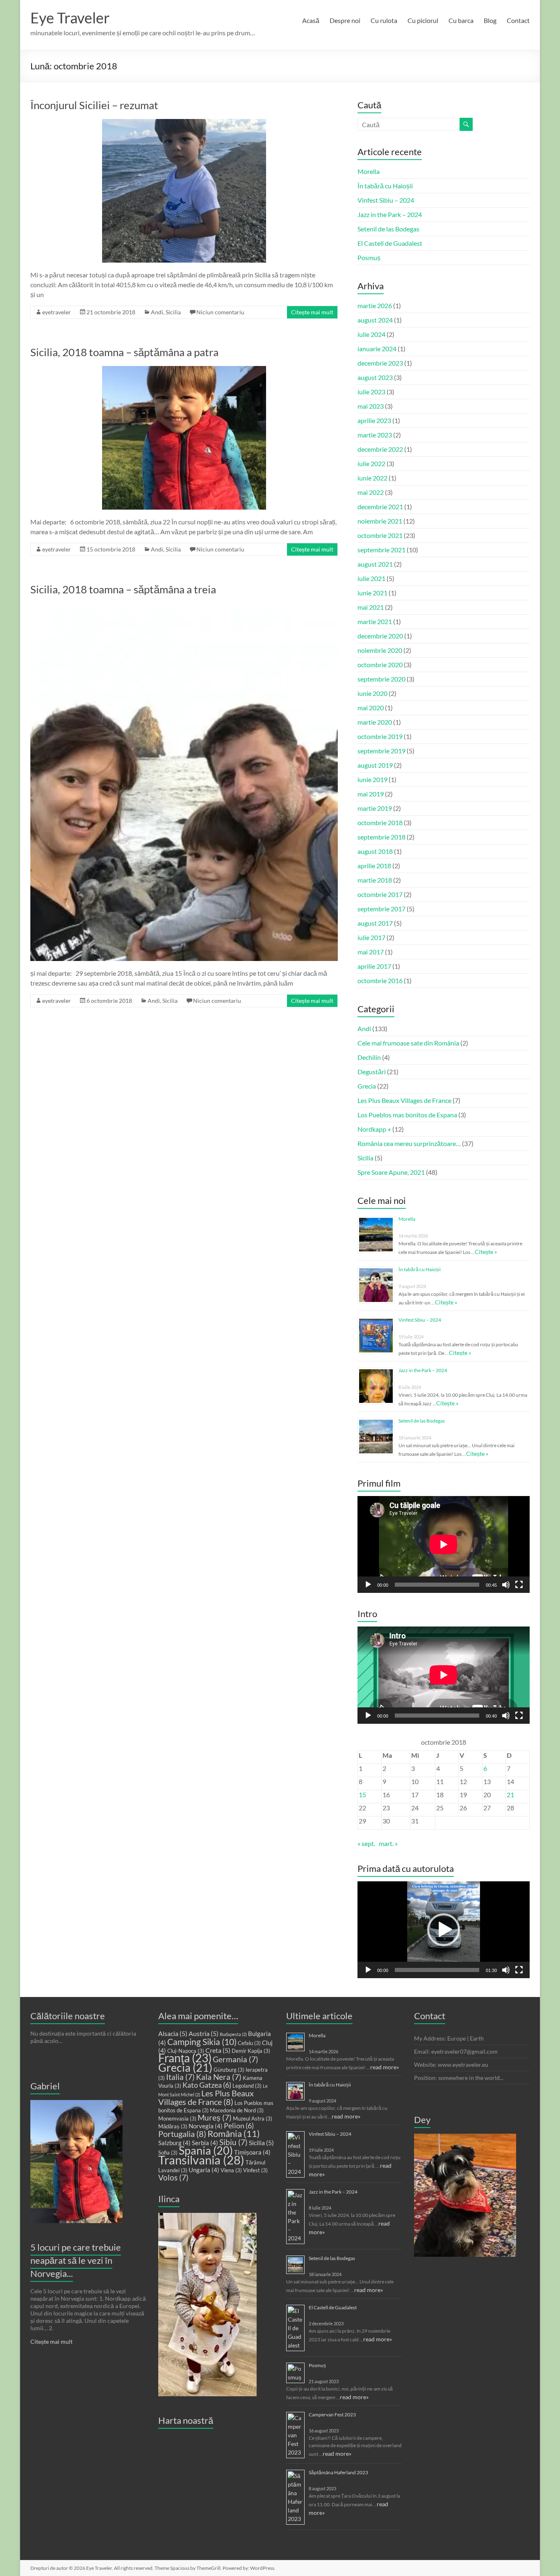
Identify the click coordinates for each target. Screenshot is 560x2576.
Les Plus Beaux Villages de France (404, 1100)
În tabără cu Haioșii (385, 186)
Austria (204, 2033)
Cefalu (249, 2043)
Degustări (372, 1072)
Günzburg (229, 2070)
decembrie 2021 (380, 507)
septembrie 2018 (381, 837)
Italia (180, 2077)
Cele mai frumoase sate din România (408, 1043)
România (234, 2133)
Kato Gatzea (207, 2085)
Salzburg (174, 2143)
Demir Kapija (251, 2051)
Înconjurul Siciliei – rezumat (94, 105)
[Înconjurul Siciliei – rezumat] (184, 123)
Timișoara (252, 2152)
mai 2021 (371, 607)
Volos (173, 2178)
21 (510, 1795)
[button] (444, 1930)
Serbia (205, 2143)
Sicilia (173, 312)
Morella (369, 171)
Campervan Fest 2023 (332, 2415)
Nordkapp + (374, 1129)
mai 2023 (371, 406)
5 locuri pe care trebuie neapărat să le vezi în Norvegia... (76, 2260)
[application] (444, 1544)
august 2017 (375, 923)
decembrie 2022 (380, 449)
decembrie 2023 (380, 363)
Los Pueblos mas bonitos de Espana (407, 1115)
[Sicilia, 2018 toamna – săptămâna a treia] (184, 607)
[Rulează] (368, 1585)
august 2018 (375, 851)
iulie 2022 (371, 463)
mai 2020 (371, 708)
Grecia (367, 1086)
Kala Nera (219, 2077)
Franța (185, 2058)
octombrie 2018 (380, 822)
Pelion (239, 2126)
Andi (157, 312)
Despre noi (345, 20)
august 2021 (375, 564)
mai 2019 (371, 794)
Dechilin (369, 1057)
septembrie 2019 (381, 751)
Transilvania (201, 2160)
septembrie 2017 (381, 909)
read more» (385, 2067)
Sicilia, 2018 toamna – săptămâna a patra (124, 352)
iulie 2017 (371, 937)
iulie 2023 (371, 392)
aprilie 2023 (374, 420)
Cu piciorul (423, 20)
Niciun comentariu (220, 312)
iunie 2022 (372, 478)
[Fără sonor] (506, 1585)
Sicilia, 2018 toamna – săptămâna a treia (123, 589)
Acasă (311, 20)
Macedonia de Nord (237, 2110)
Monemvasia (177, 2118)
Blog (490, 20)
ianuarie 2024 (377, 349)
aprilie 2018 (374, 866)
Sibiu (233, 2142)
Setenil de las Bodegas (388, 229)
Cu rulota (384, 20)
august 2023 (375, 377)
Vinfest (255, 2170)
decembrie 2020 (380, 636)
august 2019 (375, 765)
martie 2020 (375, 722)
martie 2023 (375, 435)
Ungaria (204, 2170)
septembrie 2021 (381, 550)
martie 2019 (375, 808)
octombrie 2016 (380, 980)
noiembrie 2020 (380, 650)
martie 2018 (375, 880)
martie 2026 (375, 305)
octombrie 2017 (380, 894)
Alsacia (173, 2033)
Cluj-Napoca (186, 2051)
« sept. (366, 1843)
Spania (206, 2150)
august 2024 (375, 320)
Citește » (486, 1252)
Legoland (247, 2086)
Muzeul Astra (253, 2118)
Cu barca (461, 20)
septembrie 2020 (381, 679)
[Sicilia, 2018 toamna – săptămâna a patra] (184, 370)
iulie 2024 (371, 334)
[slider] (437, 1970)
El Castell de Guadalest (390, 243)
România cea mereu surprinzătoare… (409, 1143)
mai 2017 (371, 952)
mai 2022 (371, 492)
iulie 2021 (371, 578)
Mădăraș (173, 2126)
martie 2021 (375, 621)
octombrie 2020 (380, 665)
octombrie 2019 (380, 736)
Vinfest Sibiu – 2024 (386, 200)
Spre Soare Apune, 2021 (391, 1172)
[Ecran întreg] (519, 1585)
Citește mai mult (312, 312)
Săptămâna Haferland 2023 (338, 2472)
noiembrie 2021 (380, 521)
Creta (218, 2050)
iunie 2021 (372, 593)
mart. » (388, 1843)
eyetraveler (57, 312)
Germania (236, 2059)
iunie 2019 (372, 779)
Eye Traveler (70, 18)
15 (362, 1795)
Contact (518, 20)
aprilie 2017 (374, 966)
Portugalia (182, 2134)
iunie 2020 (372, 693)
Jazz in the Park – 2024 (390, 214)
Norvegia (206, 2126)
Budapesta (233, 2034)
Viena (231, 2170)
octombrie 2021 (380, 535)
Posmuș (369, 257)
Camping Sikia (202, 2042)
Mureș (215, 2118)
